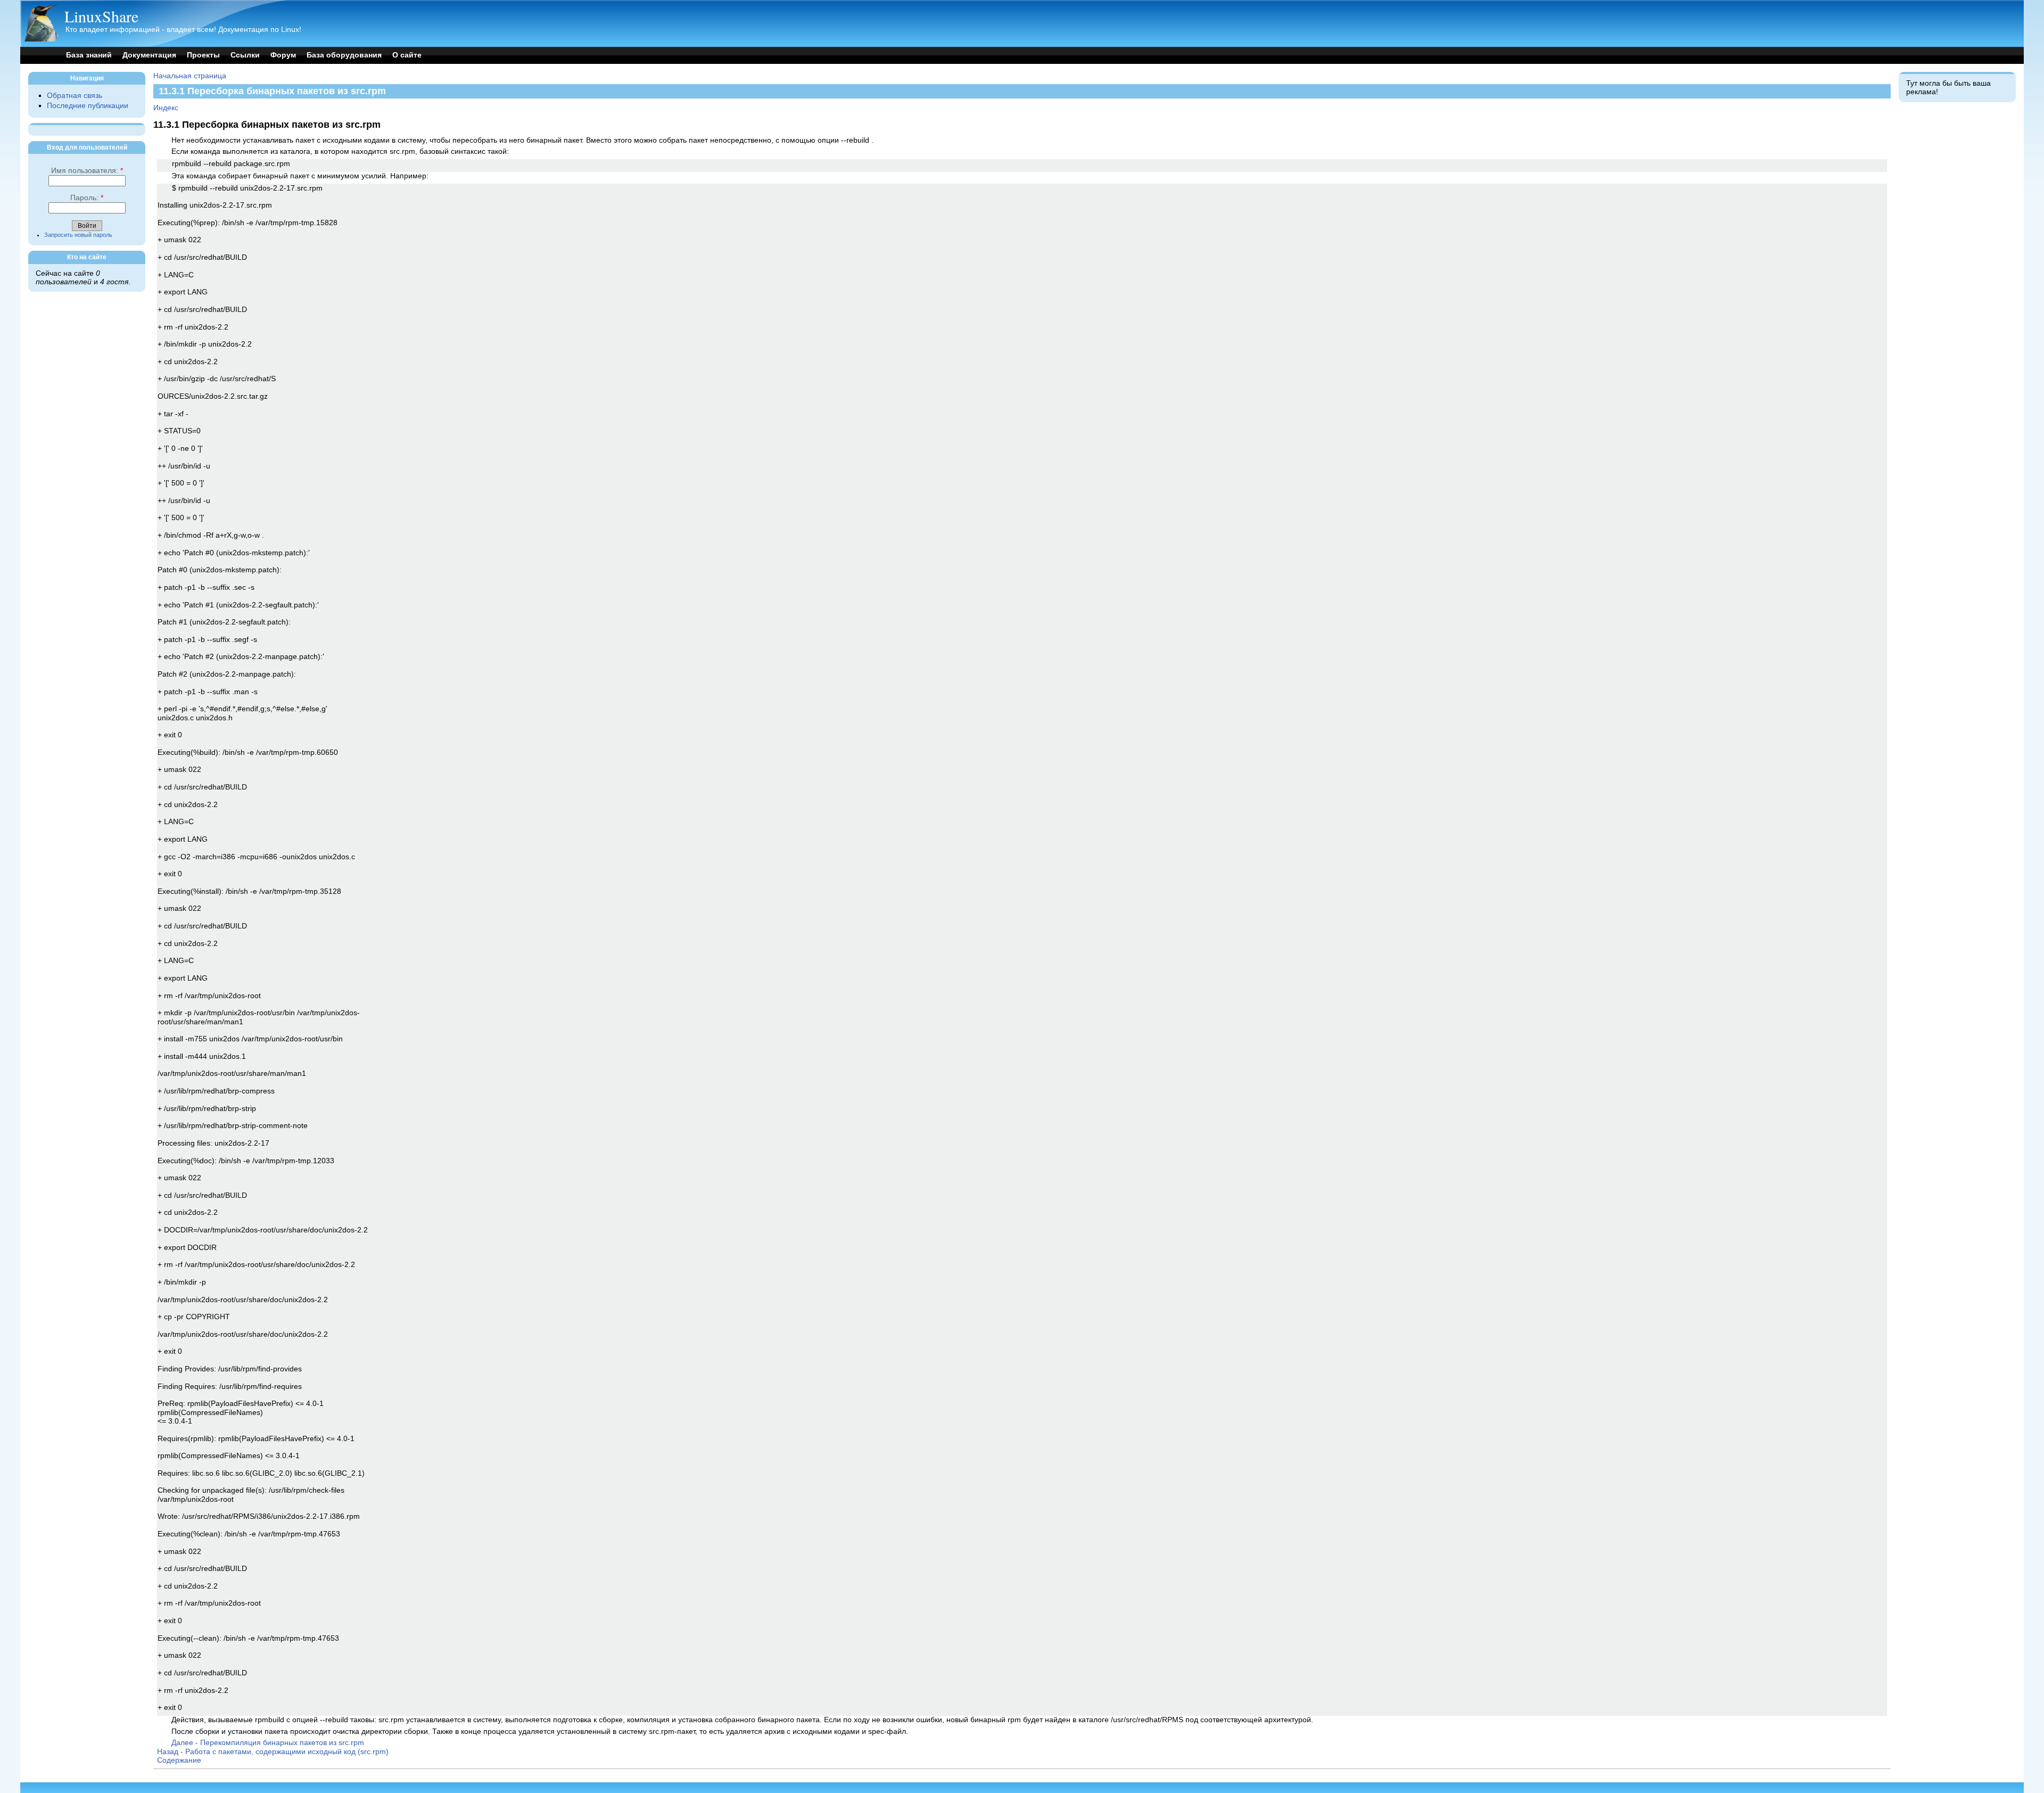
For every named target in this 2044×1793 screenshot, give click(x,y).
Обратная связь (75, 96)
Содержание (179, 1760)
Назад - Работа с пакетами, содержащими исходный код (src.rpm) (273, 1752)
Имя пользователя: (87, 171)
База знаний (89, 55)
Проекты (203, 55)
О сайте (407, 55)
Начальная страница (190, 76)
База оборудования (344, 55)
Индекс (166, 108)
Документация (149, 55)
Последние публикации (88, 106)
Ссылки (245, 55)
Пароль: (87, 198)
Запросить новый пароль (78, 235)
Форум (283, 55)
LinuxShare (101, 16)
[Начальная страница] (41, 39)
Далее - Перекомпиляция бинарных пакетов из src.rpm (268, 1743)
